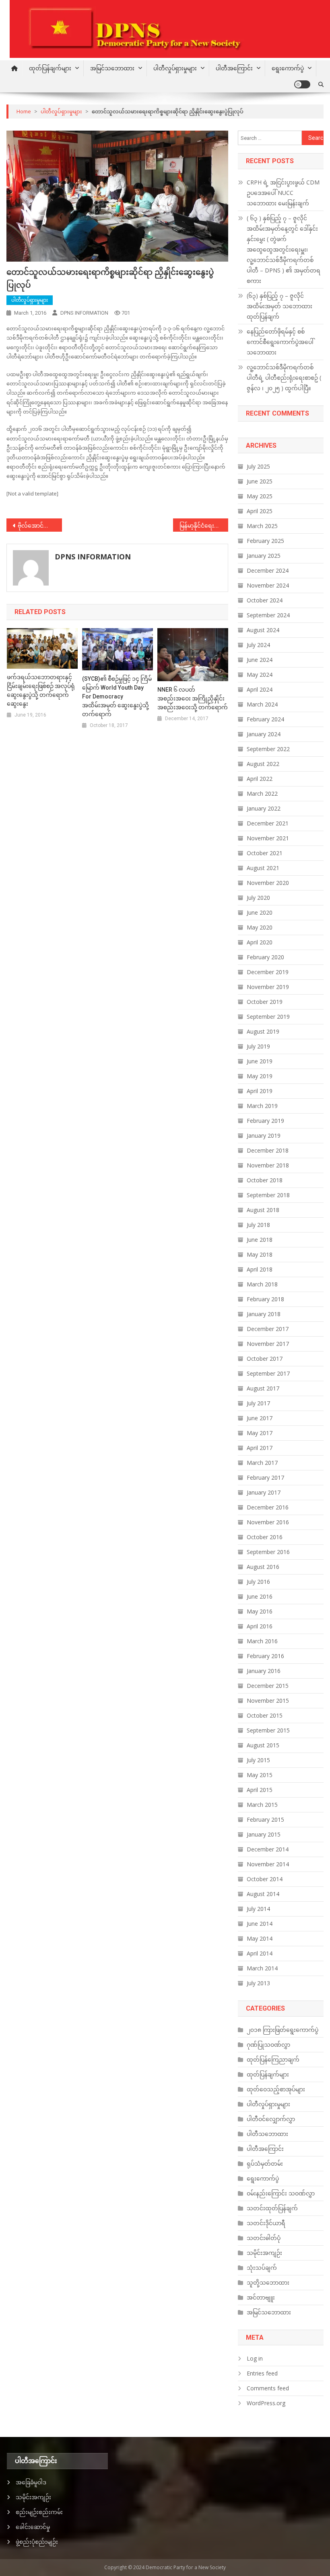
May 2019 (260, 1076)
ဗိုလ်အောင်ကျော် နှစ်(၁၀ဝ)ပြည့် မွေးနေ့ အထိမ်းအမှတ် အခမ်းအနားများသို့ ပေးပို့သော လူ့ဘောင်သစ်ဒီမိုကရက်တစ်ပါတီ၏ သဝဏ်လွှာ (40, 525)
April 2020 (260, 942)
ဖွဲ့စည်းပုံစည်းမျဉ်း (37, 2542)
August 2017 (263, 1388)
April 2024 (260, 689)
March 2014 (262, 1968)
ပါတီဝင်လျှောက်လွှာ (271, 2119)
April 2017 (260, 1448)
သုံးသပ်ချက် (262, 2268)
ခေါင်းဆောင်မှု (33, 2527)
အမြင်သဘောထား (112, 68)
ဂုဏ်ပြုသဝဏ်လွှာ (268, 2045)
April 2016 (260, 1626)
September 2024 (268, 615)
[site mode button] (302, 84)
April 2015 (260, 1790)
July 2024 (258, 645)
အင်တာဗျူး (261, 2297)
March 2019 (262, 1106)
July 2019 (258, 1046)
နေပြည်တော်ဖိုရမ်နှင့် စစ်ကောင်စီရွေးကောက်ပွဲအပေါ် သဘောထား (280, 342)
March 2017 (262, 1463)
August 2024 (263, 630)
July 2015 (258, 1760)
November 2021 (268, 838)
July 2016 (258, 1582)
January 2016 (264, 1671)
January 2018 (264, 1314)
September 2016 (268, 1552)
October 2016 (265, 1537)
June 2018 (260, 1240)
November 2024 (268, 585)
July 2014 (258, 1909)
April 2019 (260, 1091)
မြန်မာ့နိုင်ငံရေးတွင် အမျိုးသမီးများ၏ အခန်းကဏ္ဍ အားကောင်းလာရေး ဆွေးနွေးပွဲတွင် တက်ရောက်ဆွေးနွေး (204, 525)
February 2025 (265, 541)
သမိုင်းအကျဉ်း (264, 2253)
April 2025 (260, 511)
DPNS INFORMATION (84, 313)
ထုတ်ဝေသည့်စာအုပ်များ (276, 2089)
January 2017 (264, 1492)
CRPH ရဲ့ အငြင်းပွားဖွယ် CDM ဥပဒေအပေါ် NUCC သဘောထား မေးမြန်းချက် (283, 193)
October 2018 (265, 1180)
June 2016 (260, 1596)
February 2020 (265, 957)
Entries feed (262, 2373)
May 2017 (260, 1433)
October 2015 (265, 1715)
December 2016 (268, 1507)
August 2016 (263, 1567)
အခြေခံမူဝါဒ (31, 2482)
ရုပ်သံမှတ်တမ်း (265, 2163)
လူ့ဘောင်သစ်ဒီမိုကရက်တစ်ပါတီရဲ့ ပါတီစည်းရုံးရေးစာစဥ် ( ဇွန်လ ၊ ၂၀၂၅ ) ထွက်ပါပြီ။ (284, 378)
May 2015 (260, 1775)
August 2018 (263, 1210)
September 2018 (268, 1195)
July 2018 (258, 1225)
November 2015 (268, 1701)
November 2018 (268, 1165)
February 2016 (265, 1656)
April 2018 (260, 1269)
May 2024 (260, 675)
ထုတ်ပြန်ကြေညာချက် (273, 2059)
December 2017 (268, 1329)
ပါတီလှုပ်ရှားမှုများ (175, 68)
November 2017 (268, 1344)
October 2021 (265, 853)
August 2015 (263, 1745)
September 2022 (268, 749)
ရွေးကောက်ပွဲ (288, 68)
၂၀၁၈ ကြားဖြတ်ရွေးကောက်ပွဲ (283, 2030)
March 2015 (262, 1805)
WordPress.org (266, 2403)
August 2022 (263, 764)
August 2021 (263, 868)
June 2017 (260, 1418)
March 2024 (262, 704)
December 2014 (268, 1849)
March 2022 (262, 793)
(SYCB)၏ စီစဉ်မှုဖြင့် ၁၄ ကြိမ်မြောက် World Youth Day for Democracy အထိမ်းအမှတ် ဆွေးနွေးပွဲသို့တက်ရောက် (117, 696)
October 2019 (265, 1002)
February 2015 (265, 1819)
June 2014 (260, 1924)
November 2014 (268, 1864)
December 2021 (268, 823)
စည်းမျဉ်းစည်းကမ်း (39, 2512)
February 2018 (265, 1299)
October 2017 (265, 1359)
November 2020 (268, 883)
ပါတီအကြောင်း (234, 68)
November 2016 (268, 1522)
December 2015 (268, 1686)
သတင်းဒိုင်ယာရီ (266, 2223)
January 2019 (264, 1135)
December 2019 (268, 972)
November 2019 (268, 987)
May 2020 (260, 927)
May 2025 (260, 496)
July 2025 (258, 466)
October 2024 (265, 600)
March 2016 (262, 1641)
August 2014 (263, 1894)
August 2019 (263, 1031)
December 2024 (268, 570)
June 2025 (260, 481)
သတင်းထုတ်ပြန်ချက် (272, 2208)
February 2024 (265, 719)
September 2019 (268, 1017)
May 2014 (260, 1938)
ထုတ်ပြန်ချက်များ (50, 68)
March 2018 (262, 1284)
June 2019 (260, 1061)
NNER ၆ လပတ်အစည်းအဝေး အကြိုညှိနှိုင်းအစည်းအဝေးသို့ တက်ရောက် (193, 698)
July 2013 (258, 1983)
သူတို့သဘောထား (268, 2282)
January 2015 (264, 1834)
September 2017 (268, 1373)
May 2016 (260, 1611)
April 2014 (260, 1953)
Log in (255, 2358)
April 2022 (260, 779)
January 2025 (264, 556)
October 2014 (265, 1879)
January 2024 (264, 734)
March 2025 (262, 526)
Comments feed (268, 2388)
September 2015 (268, 1730)
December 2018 (268, 1150)
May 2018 (260, 1254)
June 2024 (260, 660)
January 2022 (264, 808)
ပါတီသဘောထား (267, 2134)
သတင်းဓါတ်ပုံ (264, 2238)
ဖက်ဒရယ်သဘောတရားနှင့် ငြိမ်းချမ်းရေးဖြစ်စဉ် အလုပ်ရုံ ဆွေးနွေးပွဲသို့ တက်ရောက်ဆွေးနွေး (41, 690)
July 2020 (258, 898)
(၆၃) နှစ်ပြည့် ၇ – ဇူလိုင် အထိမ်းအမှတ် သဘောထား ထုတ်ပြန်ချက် (279, 306)
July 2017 (258, 1403)
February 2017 (265, 1477)
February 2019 (265, 1121)
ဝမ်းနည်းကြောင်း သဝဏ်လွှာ (281, 2193)
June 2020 (260, 912)
